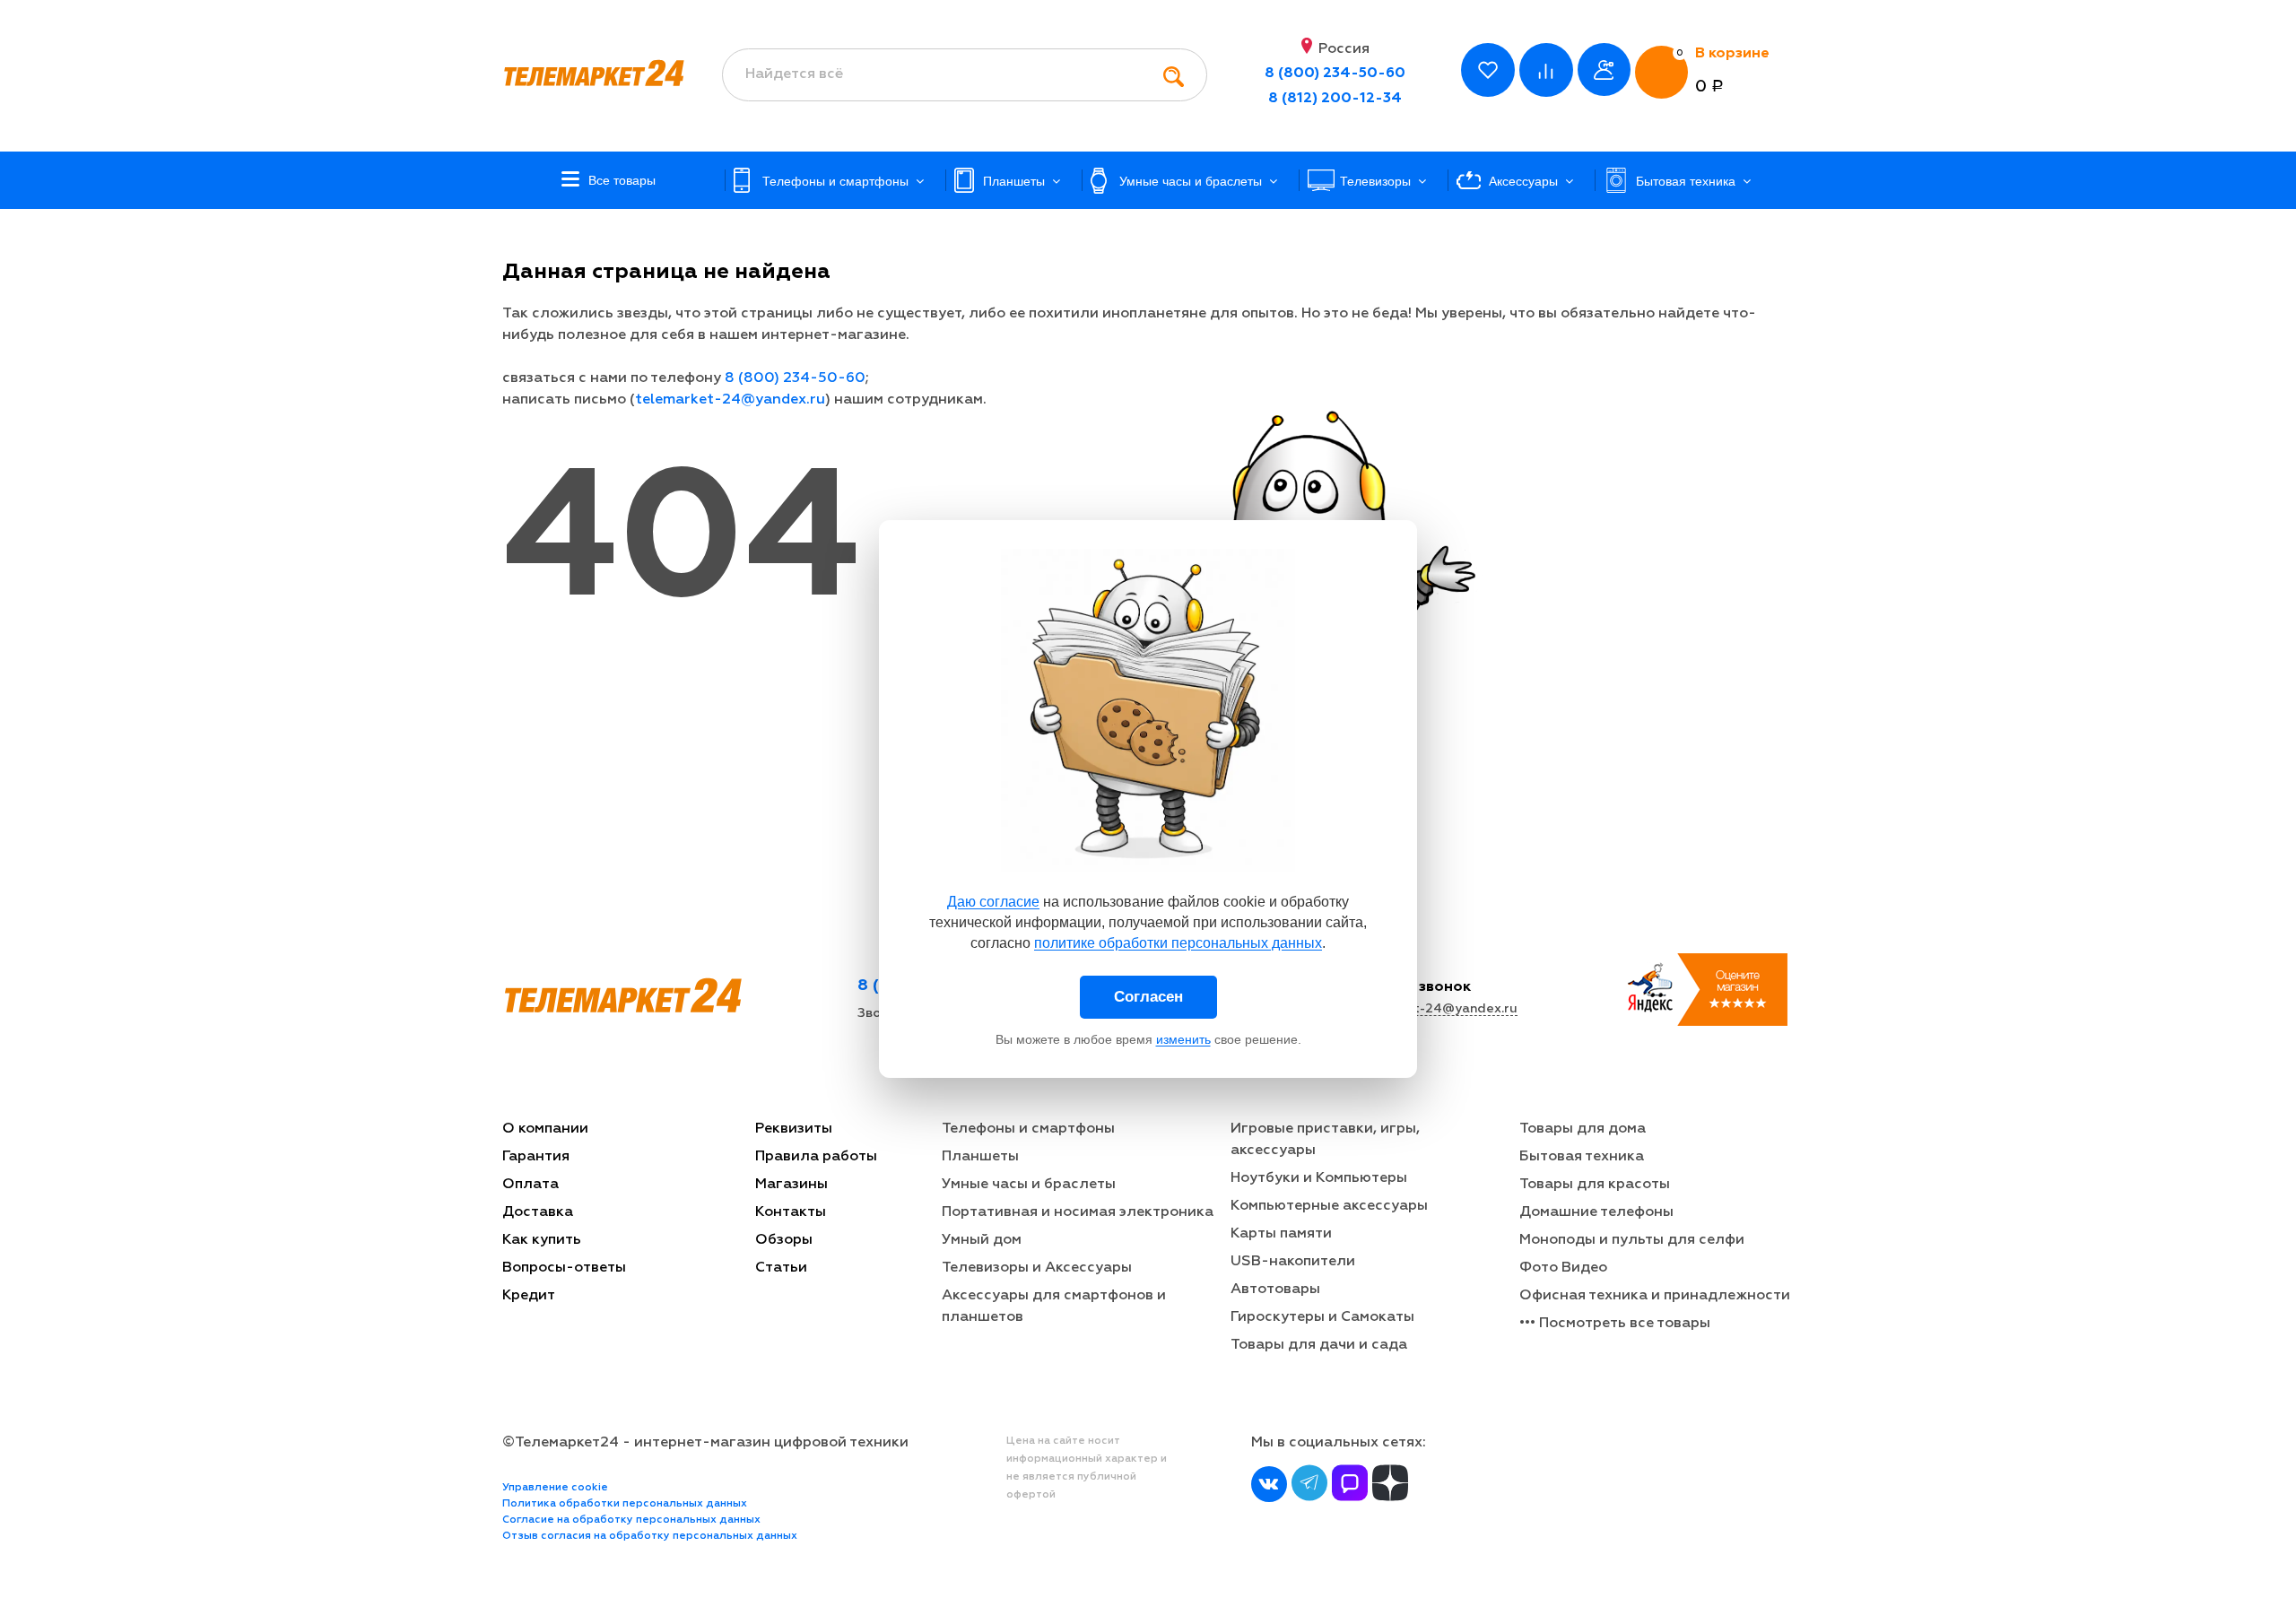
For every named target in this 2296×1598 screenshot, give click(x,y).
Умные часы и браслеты (1029, 1185)
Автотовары (1275, 1290)
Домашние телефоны (1596, 1212)
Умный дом (982, 1240)
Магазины (791, 1185)
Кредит (529, 1296)
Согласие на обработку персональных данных (631, 1520)
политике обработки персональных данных (1178, 943)
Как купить (542, 1240)
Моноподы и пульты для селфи (1632, 1240)
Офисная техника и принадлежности (1655, 1296)
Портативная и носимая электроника (1078, 1212)
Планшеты (980, 1157)
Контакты (791, 1212)
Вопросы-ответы (564, 1268)
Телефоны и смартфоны (1028, 1129)
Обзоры (784, 1240)
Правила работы (816, 1157)
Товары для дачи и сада (1319, 1345)
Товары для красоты (1595, 1185)
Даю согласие (993, 902)
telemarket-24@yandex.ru (730, 400)
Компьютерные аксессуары (1329, 1206)
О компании (545, 1129)
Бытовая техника (1582, 1157)
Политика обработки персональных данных (625, 1504)
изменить (1183, 1039)
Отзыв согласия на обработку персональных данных (650, 1536)
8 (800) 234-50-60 (1335, 74)
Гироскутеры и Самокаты (1322, 1317)
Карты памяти (1281, 1234)
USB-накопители (1293, 1262)
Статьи (781, 1268)
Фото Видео (1563, 1268)
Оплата (531, 1185)
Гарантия (536, 1157)
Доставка (538, 1212)
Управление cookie (555, 1488)
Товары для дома (1583, 1129)
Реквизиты (794, 1129)
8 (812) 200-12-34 (1335, 99)
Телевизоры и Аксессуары (1037, 1268)
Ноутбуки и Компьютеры (1319, 1178)
